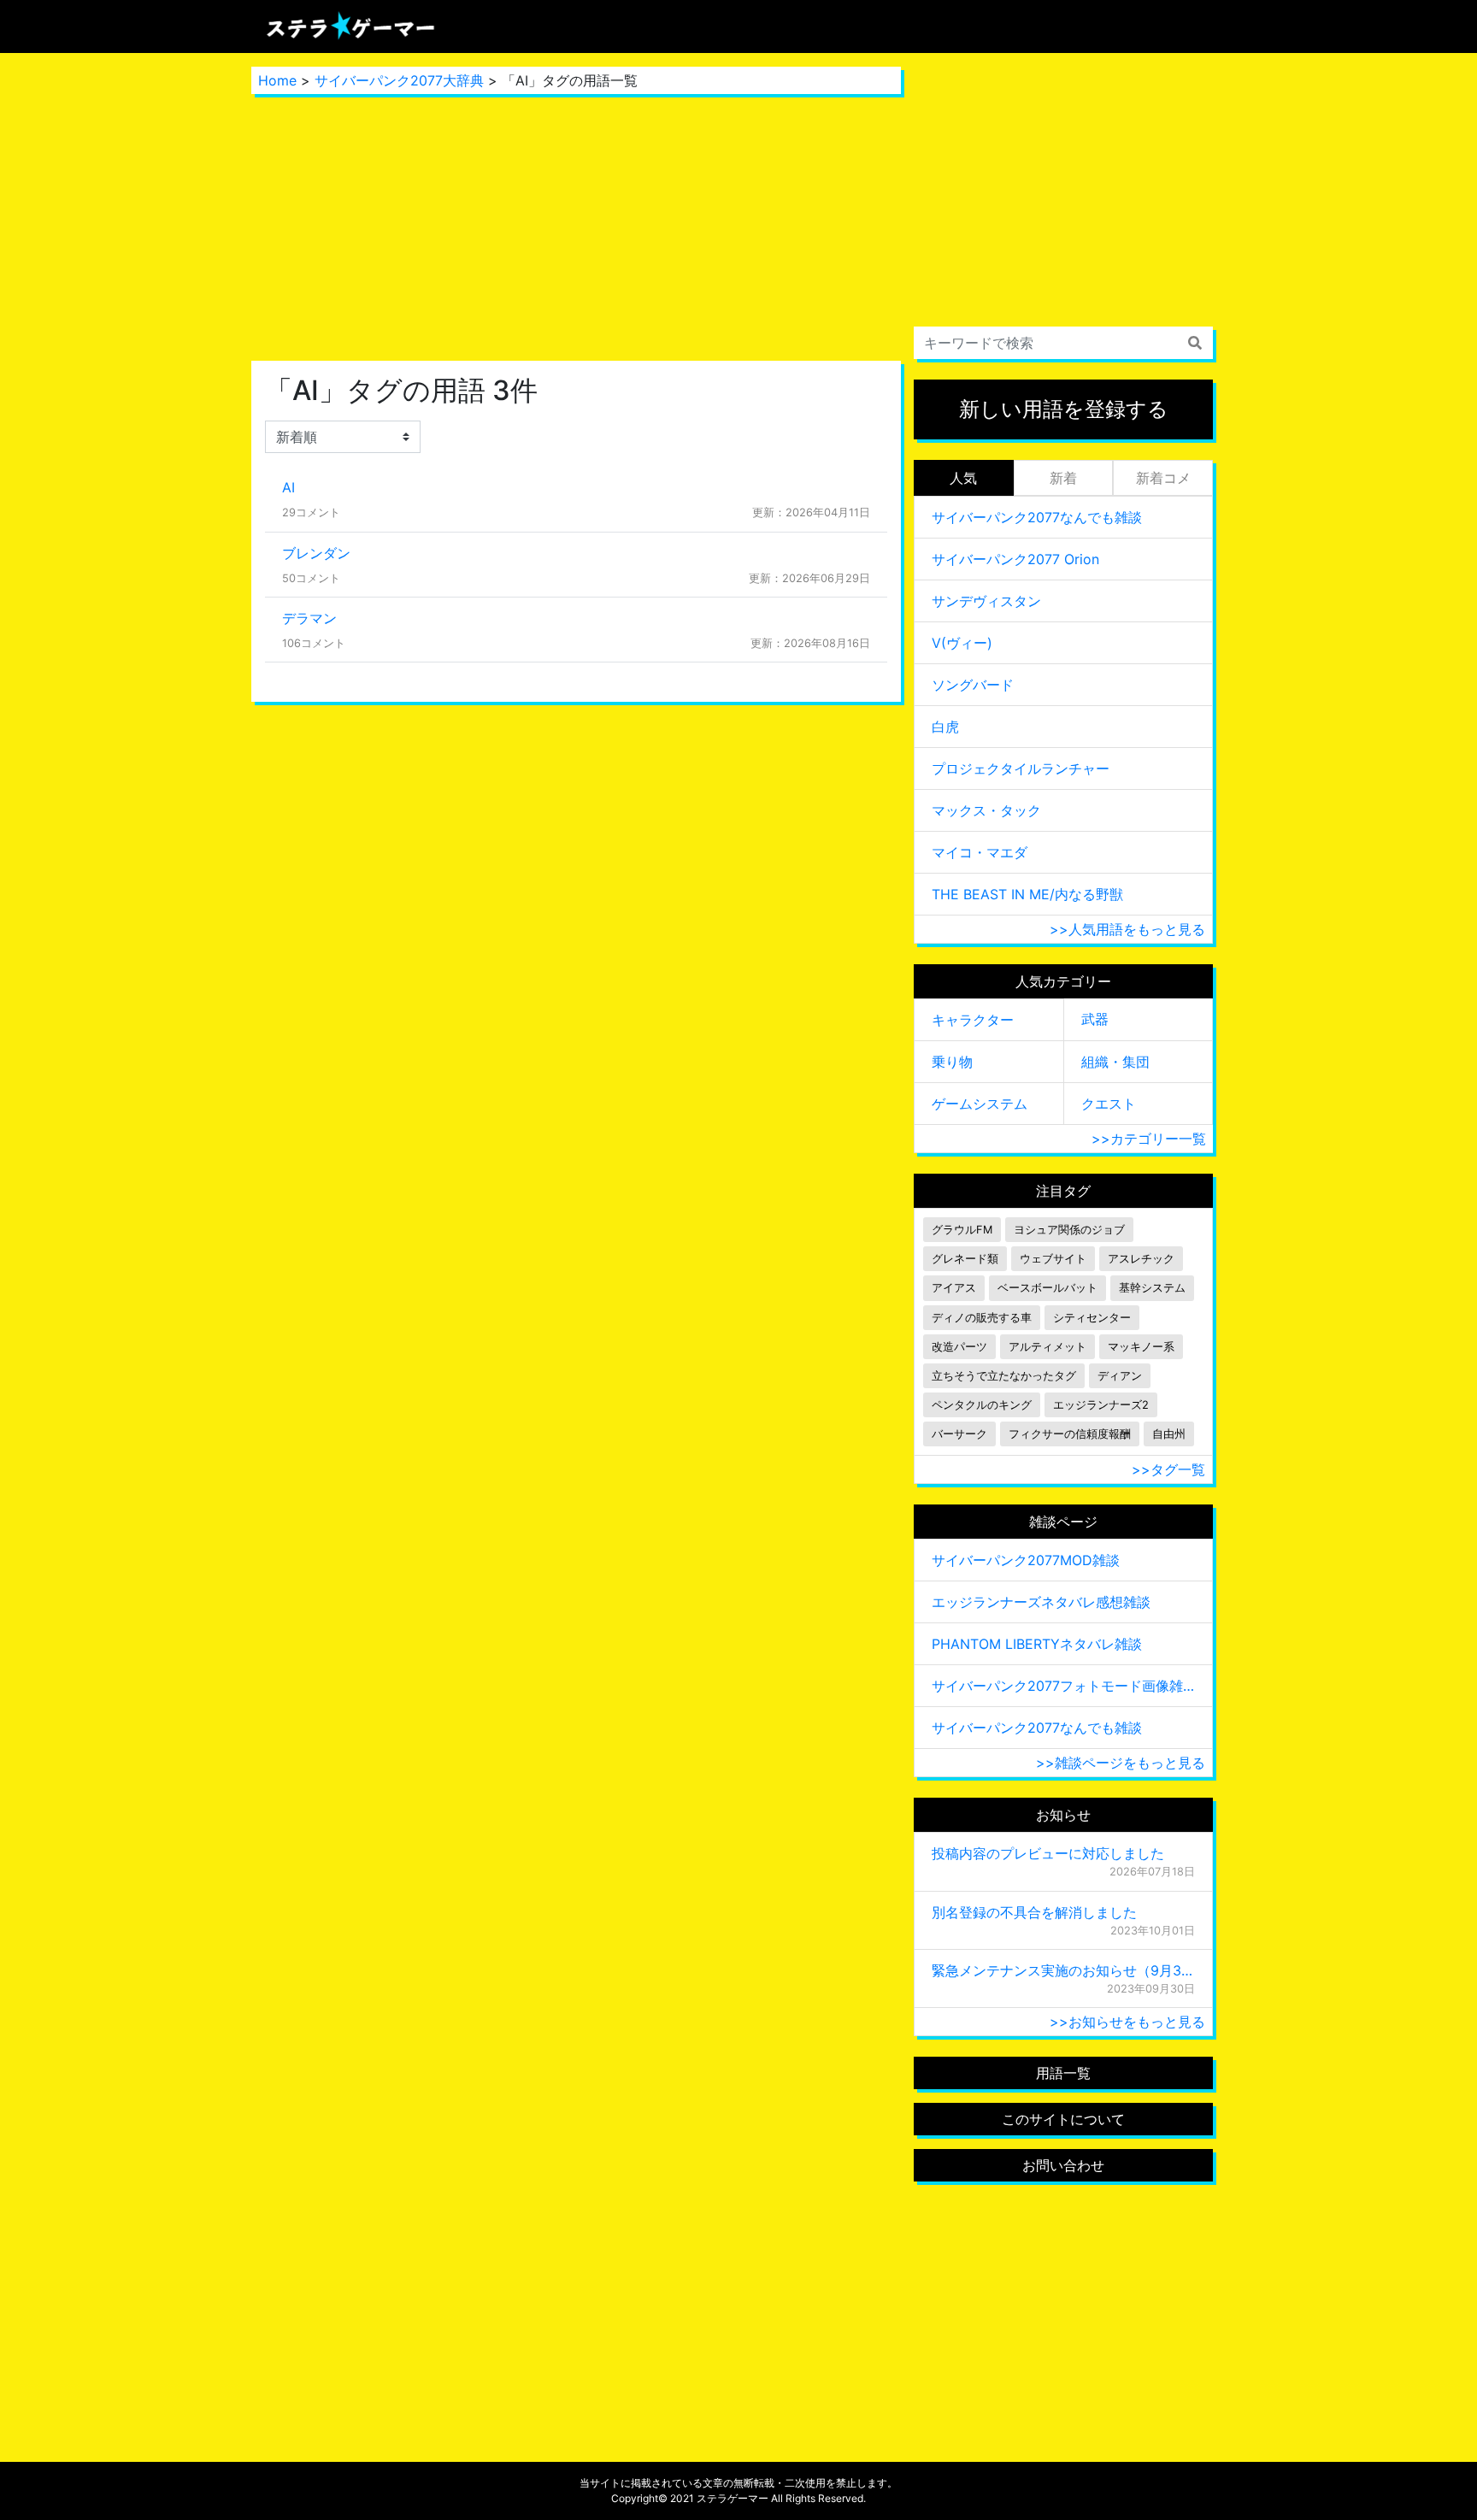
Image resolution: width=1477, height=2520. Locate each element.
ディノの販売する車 (982, 1318)
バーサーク (959, 1434)
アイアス (954, 1288)
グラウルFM (962, 1230)
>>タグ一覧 (1168, 1469)
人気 (963, 478)
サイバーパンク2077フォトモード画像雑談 (1063, 1686)
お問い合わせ (1063, 2165)
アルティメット (1047, 1347)
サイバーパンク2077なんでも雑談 (1037, 517)
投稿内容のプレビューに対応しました (1048, 1853)
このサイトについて (1063, 2119)
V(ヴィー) (962, 643)
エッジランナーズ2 (1101, 1405)
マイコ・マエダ (980, 852)
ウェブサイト (1053, 1259)
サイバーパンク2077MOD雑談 (1026, 1560)
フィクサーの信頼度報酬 (1070, 1434)
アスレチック (1141, 1259)
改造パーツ (959, 1347)
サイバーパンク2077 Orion (1015, 559)
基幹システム (1152, 1288)
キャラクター (973, 1020)
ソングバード (973, 685)
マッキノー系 (1141, 1347)
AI (288, 487)
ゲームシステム (980, 1104)
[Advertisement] (576, 227)
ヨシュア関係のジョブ (1069, 1230)
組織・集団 (1115, 1062)
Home (277, 80)
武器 (1095, 1019)
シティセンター (1092, 1318)
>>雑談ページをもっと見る (1121, 1763)
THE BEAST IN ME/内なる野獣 (1027, 894)
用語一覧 (1063, 2073)
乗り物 (952, 1062)
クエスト (1109, 1104)
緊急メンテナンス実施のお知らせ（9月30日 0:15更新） (1063, 1970)
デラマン (309, 618)
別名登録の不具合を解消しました (1034, 1912)
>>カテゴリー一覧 (1149, 1139)
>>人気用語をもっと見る (1127, 929)
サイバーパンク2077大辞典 (399, 80)
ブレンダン (316, 553)
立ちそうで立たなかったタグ (1004, 1376)
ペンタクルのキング (982, 1405)
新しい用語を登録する (1064, 409)
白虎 (945, 727)
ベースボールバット (1047, 1288)
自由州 (1169, 1434)
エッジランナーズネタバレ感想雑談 (1041, 1602)
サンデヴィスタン (986, 601)
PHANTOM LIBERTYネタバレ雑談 (1037, 1644)
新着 (1063, 478)
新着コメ (1163, 478)
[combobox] (1063, 343)
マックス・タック (986, 810)
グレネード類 (965, 1259)
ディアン (1120, 1376)
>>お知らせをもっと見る (1127, 2022)
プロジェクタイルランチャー (1021, 768)
